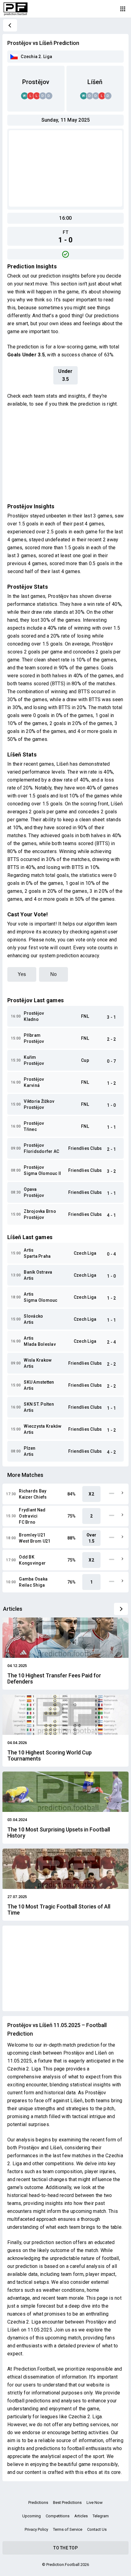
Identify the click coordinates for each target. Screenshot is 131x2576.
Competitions (58, 2516)
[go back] (10, 25)
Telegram (101, 2516)
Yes (22, 974)
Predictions (38, 2502)
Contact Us (97, 2529)
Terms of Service (68, 2529)
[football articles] (121, 1609)
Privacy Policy (36, 2529)
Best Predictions (67, 2502)
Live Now (95, 2502)
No (53, 974)
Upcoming (32, 2516)
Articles (81, 2516)
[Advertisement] (65, 168)
